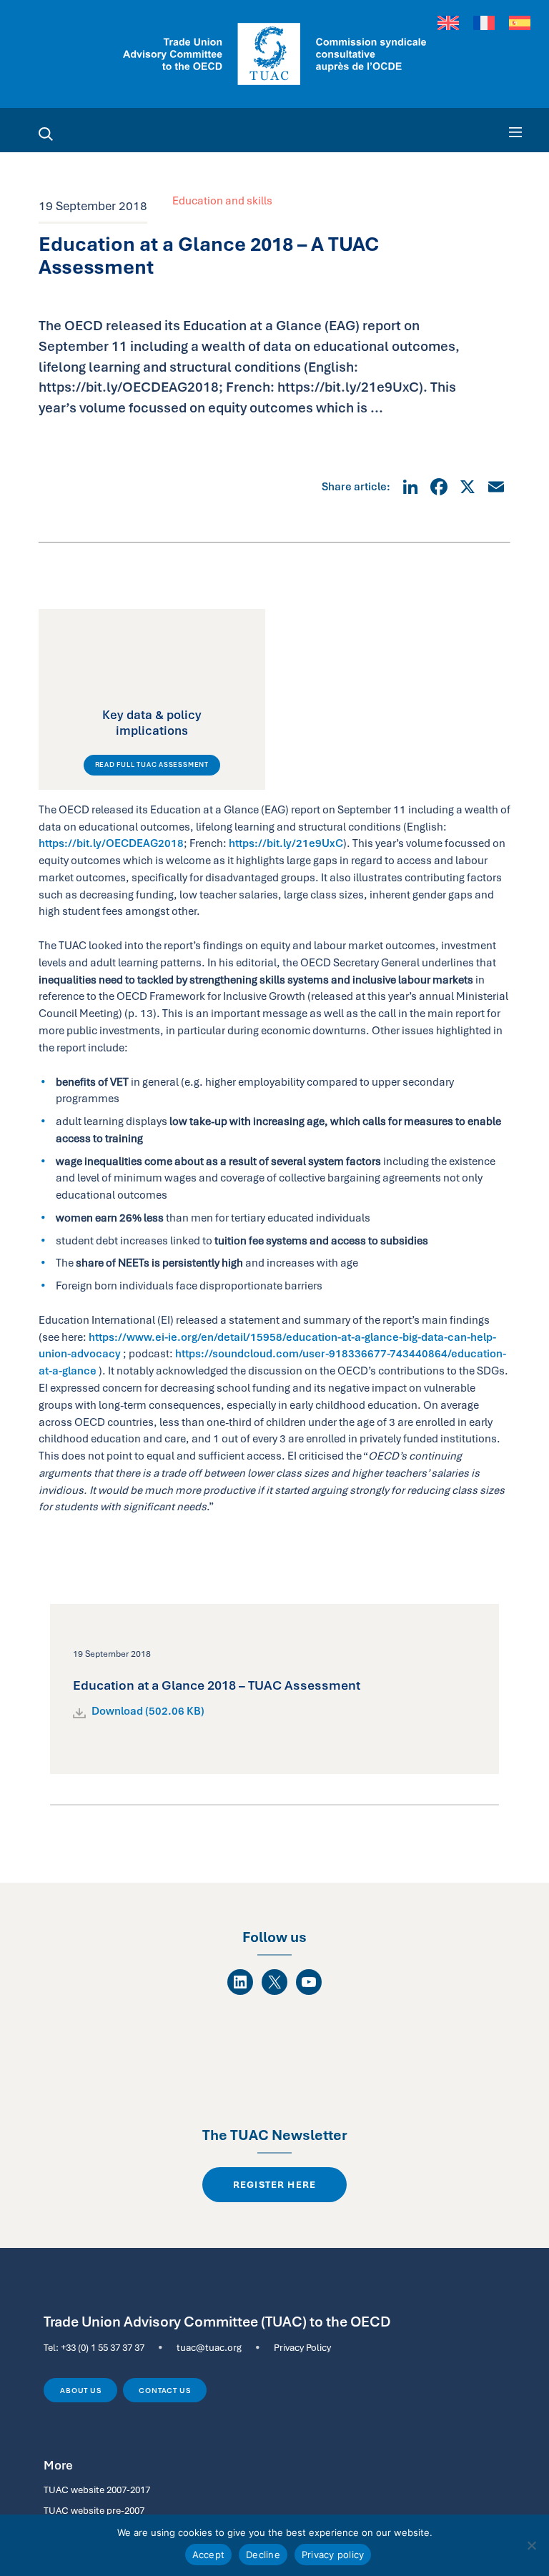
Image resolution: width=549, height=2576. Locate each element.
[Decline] (531, 2545)
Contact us (165, 2390)
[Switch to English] (448, 23)
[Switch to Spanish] (520, 23)
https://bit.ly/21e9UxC (286, 843)
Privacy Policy (302, 2347)
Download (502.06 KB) (148, 1711)
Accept (209, 2555)
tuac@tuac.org (209, 2347)
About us (81, 2390)
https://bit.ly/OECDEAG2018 (111, 843)
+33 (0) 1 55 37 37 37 (103, 2347)
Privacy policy (333, 2555)
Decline (263, 2555)
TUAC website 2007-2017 (97, 2490)
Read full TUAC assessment (152, 765)
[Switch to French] (484, 23)
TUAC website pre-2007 (94, 2510)
